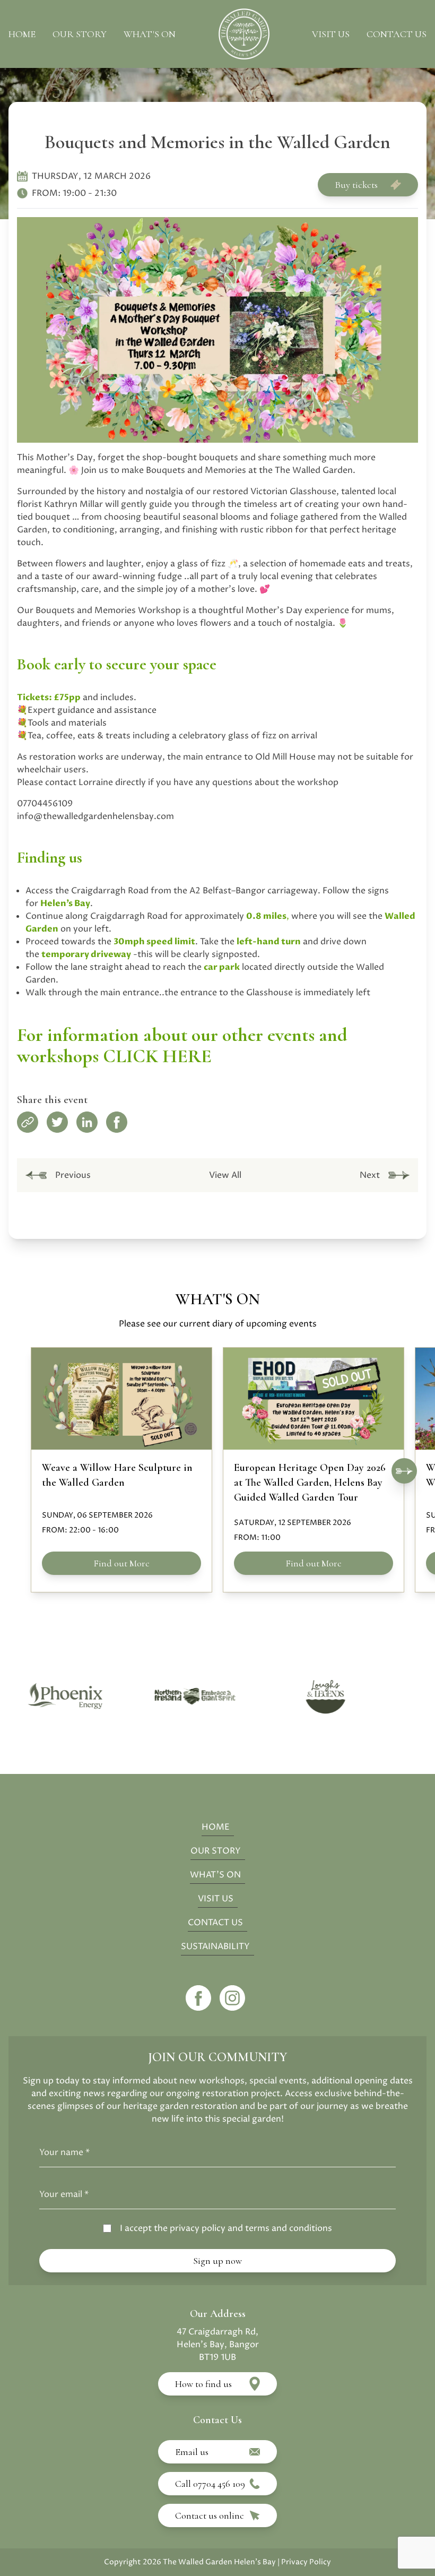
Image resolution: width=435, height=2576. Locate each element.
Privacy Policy (306, 2562)
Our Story (80, 34)
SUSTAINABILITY (215, 1946)
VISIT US (216, 1899)
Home (22, 34)
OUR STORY (216, 1851)
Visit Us (331, 34)
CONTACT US (215, 1923)
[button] (404, 1471)
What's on (150, 34)
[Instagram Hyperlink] (232, 1998)
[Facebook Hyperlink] (201, 1998)
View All (225, 1175)
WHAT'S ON (215, 1875)
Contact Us (397, 34)
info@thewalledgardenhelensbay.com (95, 816)
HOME (216, 1827)
